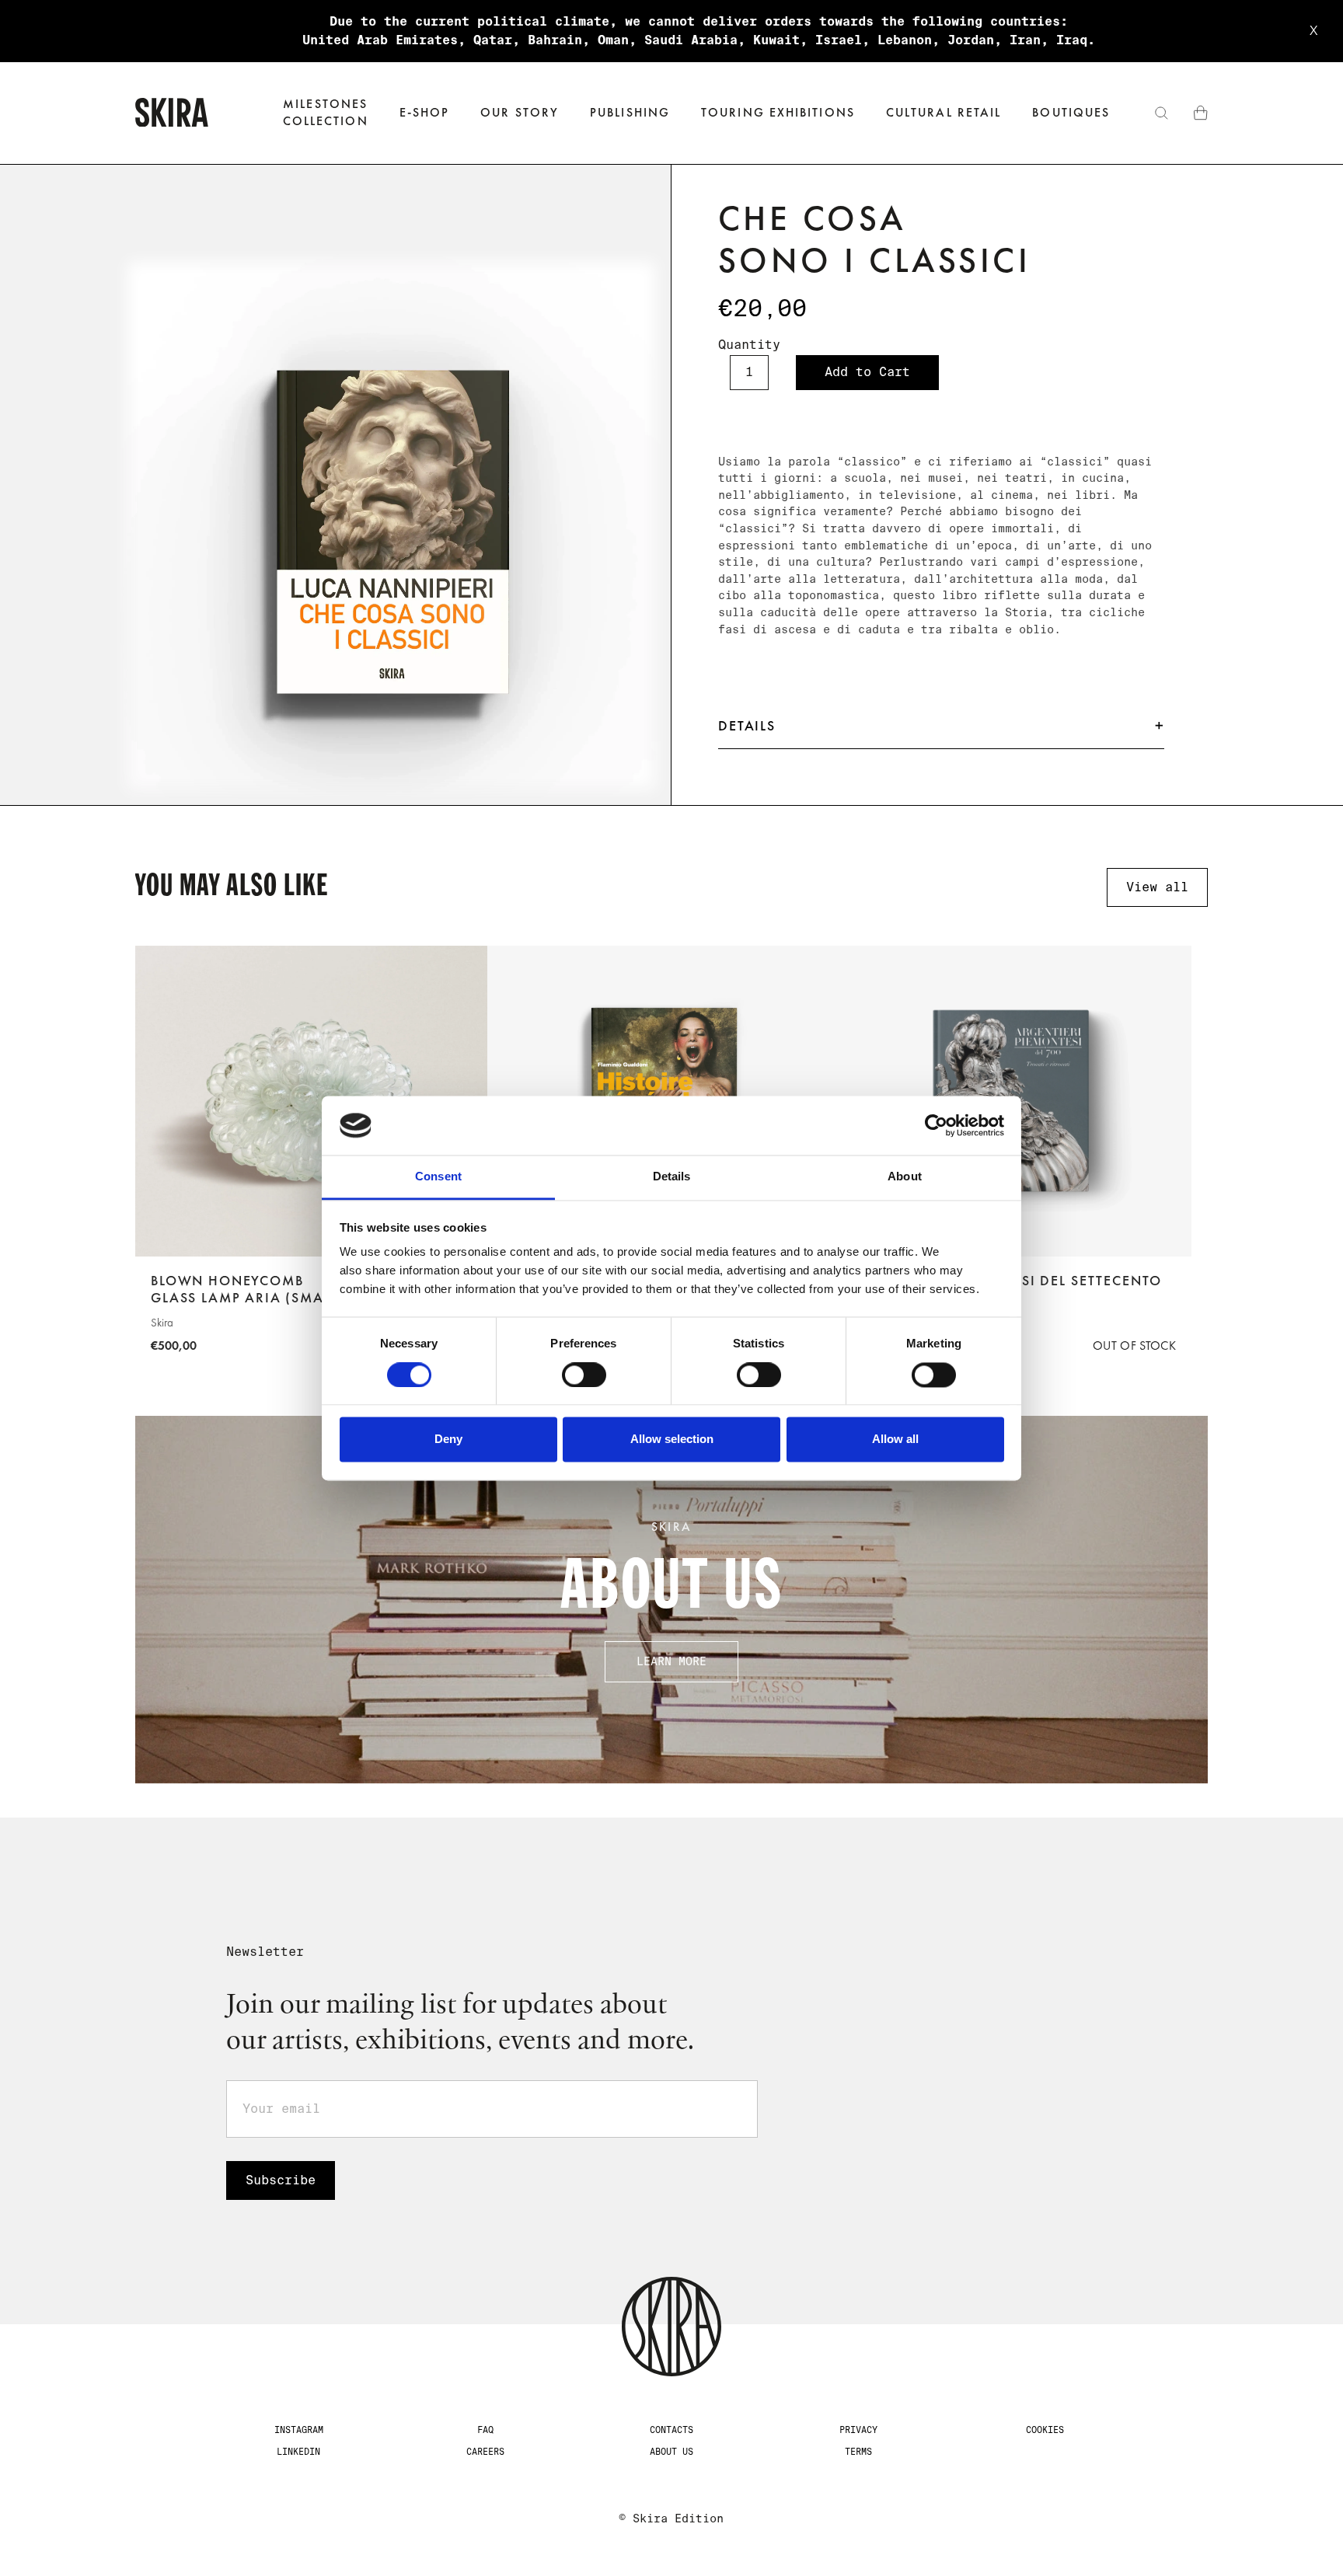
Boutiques (1071, 112)
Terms (858, 2452)
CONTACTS (671, 2430)
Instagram (299, 2430)
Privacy (858, 2430)
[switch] (584, 1375)
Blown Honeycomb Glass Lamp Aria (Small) (247, 1290)
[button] (425, 113)
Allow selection (672, 1440)
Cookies (1045, 2430)
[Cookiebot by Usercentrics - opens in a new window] (936, 1125)
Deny (448, 1440)
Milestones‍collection (326, 112)
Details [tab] (672, 1177)
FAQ (485, 2430)
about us (671, 2452)
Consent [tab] (438, 1177)
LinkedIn (298, 2452)
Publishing (630, 112)
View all (1157, 887)
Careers (485, 2452)
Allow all (895, 1440)
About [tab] (905, 1177)
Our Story (520, 112)
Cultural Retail (944, 112)
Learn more (671, 1661)
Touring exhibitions (778, 112)
